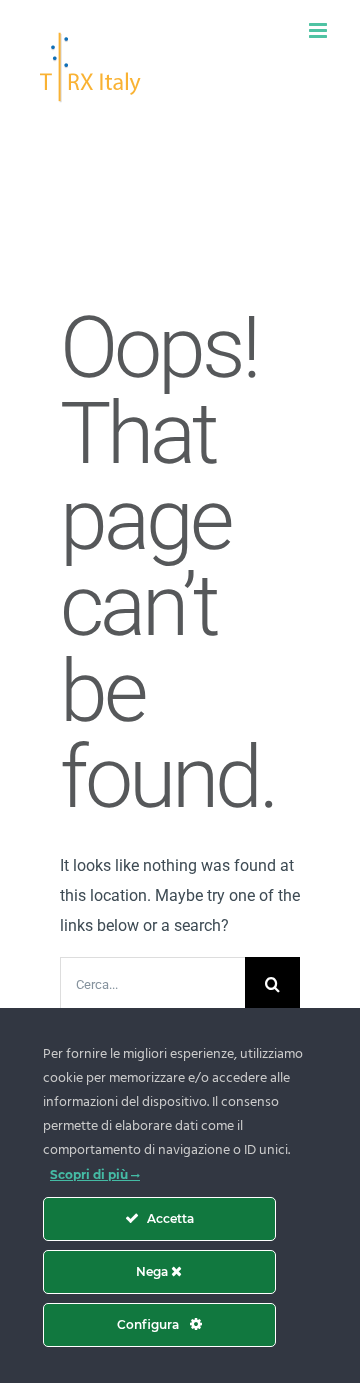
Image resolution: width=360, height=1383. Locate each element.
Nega (153, 1271)
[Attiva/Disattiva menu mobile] (319, 30)
